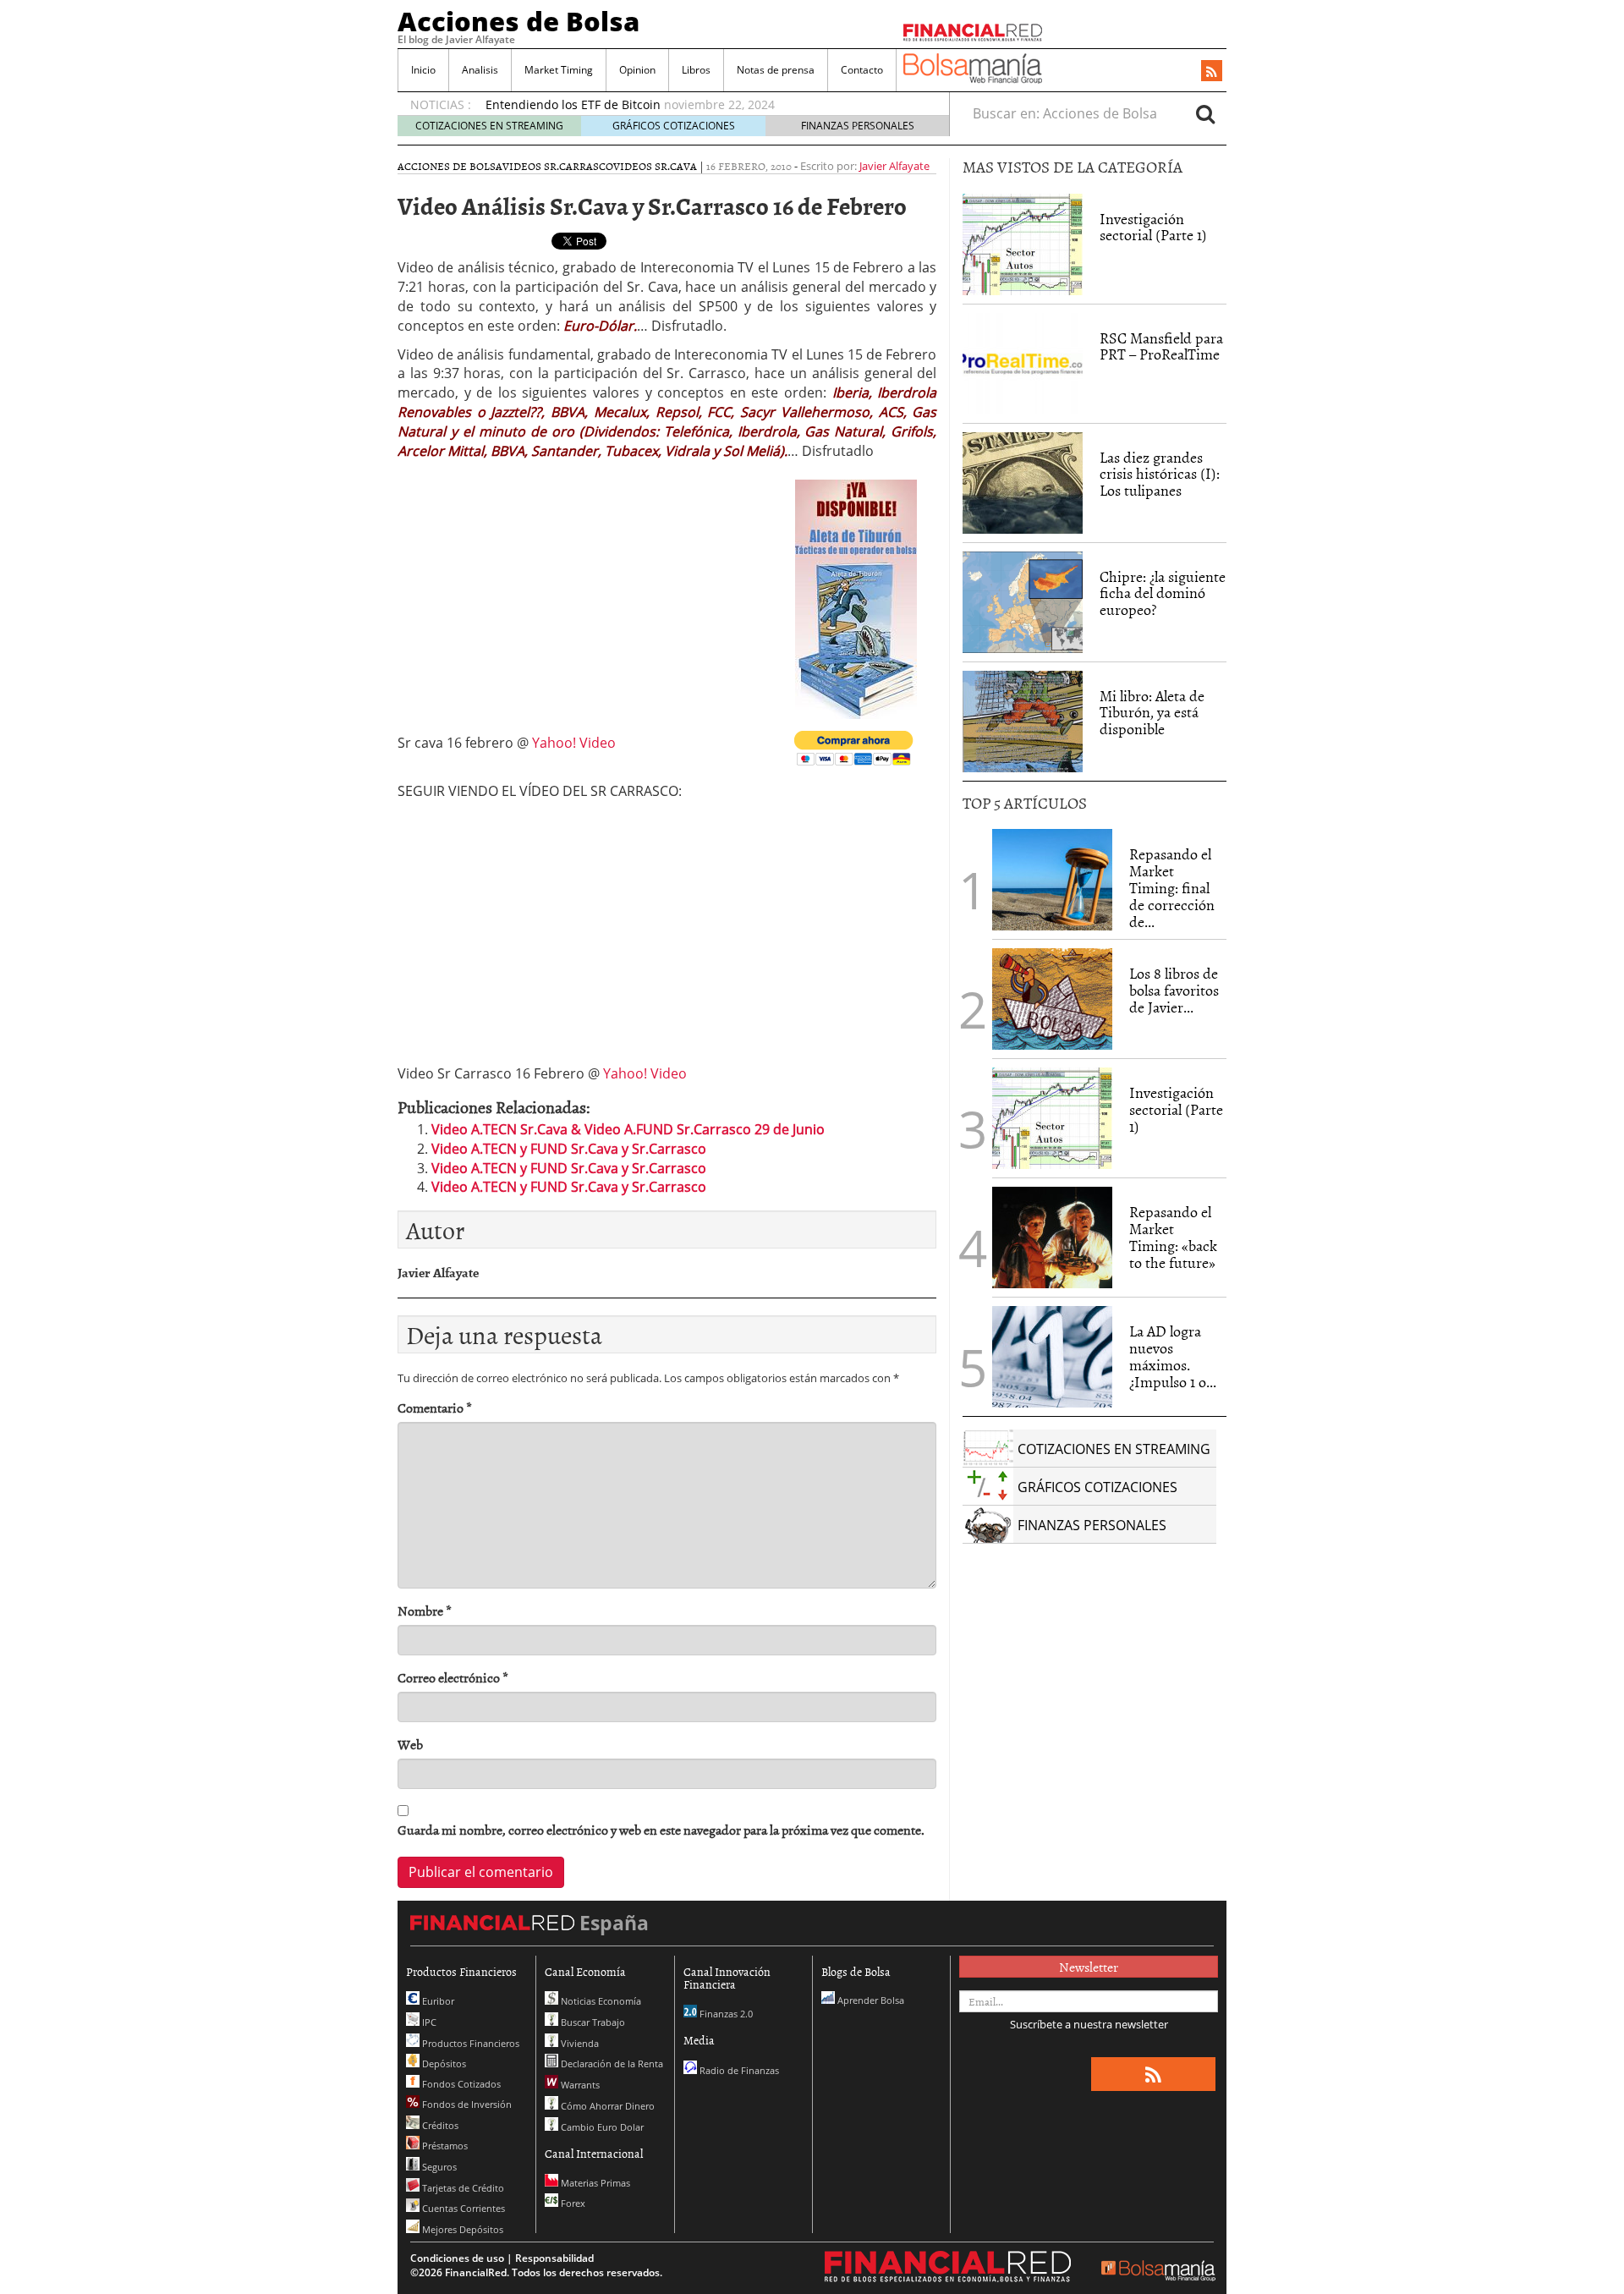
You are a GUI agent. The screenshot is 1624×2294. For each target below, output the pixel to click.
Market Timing (559, 70)
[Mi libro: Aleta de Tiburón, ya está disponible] (1023, 722)
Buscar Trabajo (592, 2022)
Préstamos (444, 2146)
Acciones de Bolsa (518, 21)
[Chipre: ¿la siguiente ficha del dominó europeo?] (1023, 602)
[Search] (1205, 113)
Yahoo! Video (574, 743)
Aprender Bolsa (870, 2000)
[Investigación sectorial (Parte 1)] (1023, 243)
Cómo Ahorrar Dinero (606, 2106)
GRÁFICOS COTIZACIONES (674, 126)
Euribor (437, 2001)
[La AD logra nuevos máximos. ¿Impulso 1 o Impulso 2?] (1052, 1357)
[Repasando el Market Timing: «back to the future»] (1052, 1238)
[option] (701, 105)
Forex (572, 2203)
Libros (696, 70)
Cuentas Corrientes (462, 2208)
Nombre (425, 1611)
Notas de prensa (776, 70)
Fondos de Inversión (466, 2104)
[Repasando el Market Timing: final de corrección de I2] (1052, 880)
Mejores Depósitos (461, 2229)
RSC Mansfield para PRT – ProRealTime (1161, 346)
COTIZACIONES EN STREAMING (489, 126)
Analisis (480, 70)
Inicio (423, 70)
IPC (428, 2022)
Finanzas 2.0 (725, 2014)
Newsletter (1089, 1967)
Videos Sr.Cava (655, 166)
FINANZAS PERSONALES (858, 126)
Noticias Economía (600, 2001)
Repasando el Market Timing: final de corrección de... (1172, 887)
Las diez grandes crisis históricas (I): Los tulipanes (1160, 474)
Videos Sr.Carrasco (558, 166)
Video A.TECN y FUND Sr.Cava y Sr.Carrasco (569, 1149)
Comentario (435, 1408)
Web (410, 1745)
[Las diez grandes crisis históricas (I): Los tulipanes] (1023, 483)
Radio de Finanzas (738, 2070)
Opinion (637, 70)
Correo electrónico (453, 1678)
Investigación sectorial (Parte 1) (1153, 227)
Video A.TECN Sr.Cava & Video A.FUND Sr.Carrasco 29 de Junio (628, 1129)
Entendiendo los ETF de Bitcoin (573, 104)
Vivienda (579, 2043)
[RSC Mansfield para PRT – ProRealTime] (1023, 364)
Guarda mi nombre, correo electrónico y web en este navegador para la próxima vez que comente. (661, 1830)
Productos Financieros (469, 2043)
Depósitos (443, 2064)
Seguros (438, 2167)
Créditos (439, 2125)
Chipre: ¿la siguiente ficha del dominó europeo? (1163, 593)
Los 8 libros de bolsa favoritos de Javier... (1174, 990)
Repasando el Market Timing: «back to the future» (1173, 1237)
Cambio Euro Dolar (601, 2127)
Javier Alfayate (894, 166)
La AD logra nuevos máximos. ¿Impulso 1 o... (1173, 1356)
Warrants (579, 2085)
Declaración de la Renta (611, 2064)
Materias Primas (594, 2183)
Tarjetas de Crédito (462, 2188)
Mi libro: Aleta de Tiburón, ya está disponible (1152, 713)
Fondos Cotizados (460, 2084)
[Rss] (1212, 72)
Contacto (862, 70)
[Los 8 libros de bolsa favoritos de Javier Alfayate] (1052, 999)
